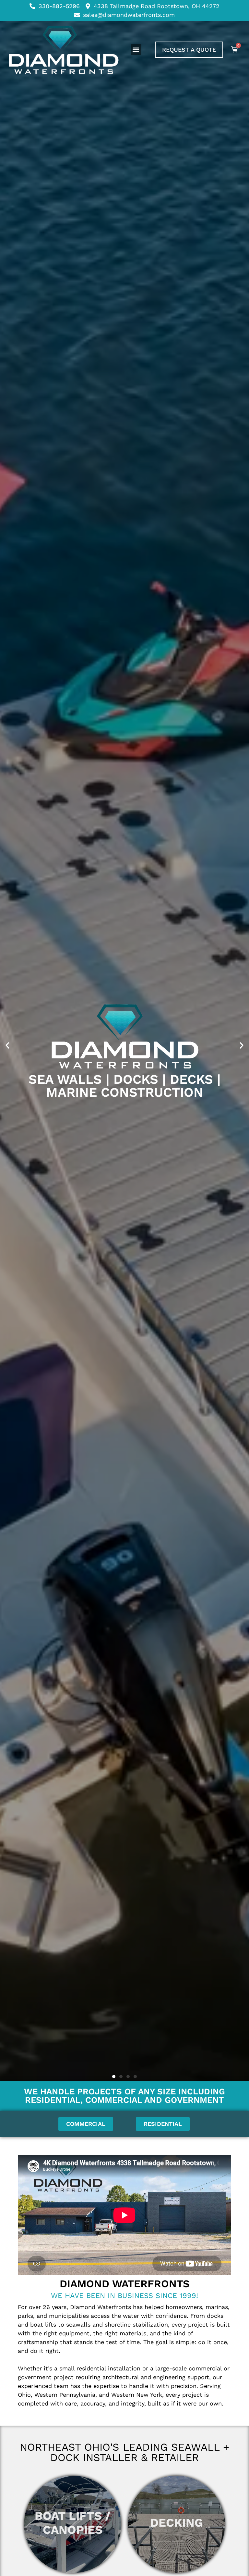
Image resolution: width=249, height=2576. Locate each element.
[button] (136, 50)
